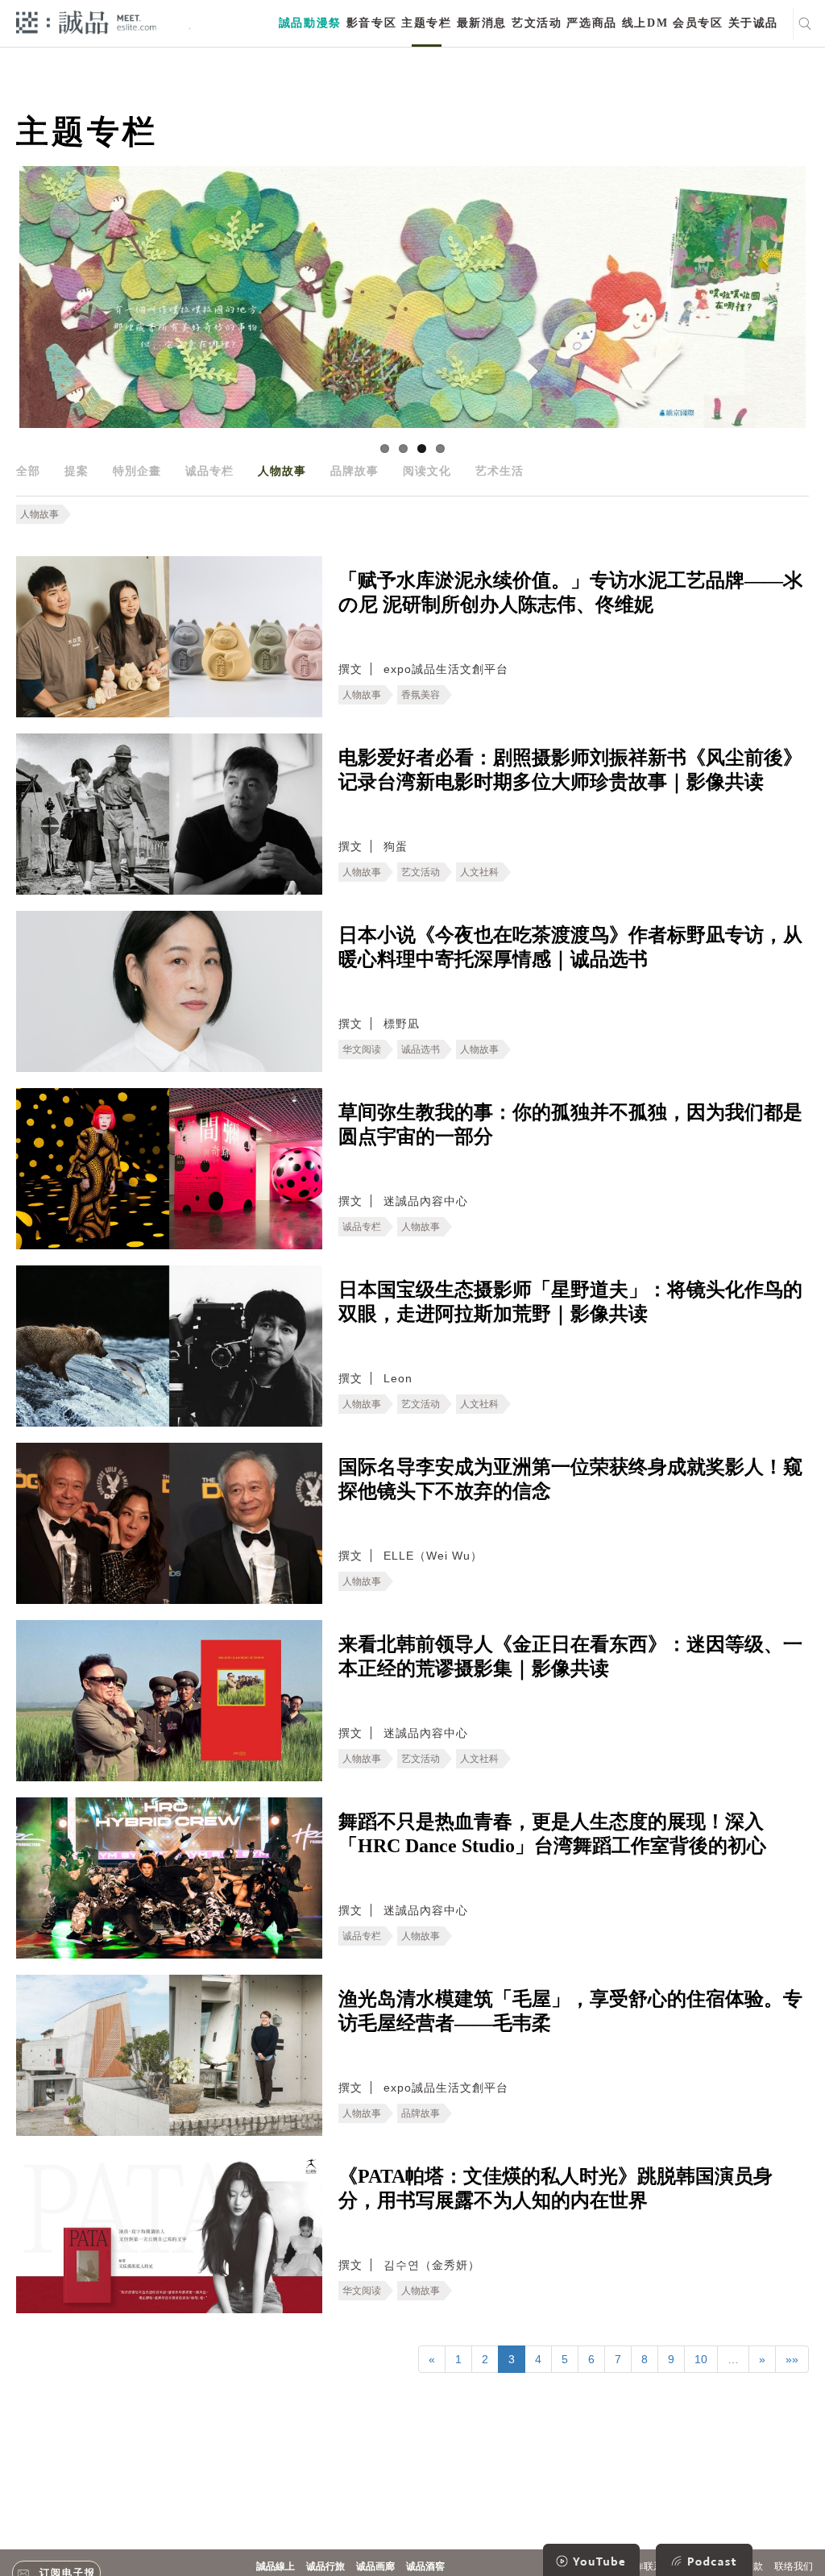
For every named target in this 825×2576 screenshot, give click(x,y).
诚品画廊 (375, 2566)
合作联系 (644, 2566)
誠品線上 (276, 2566)
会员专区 (698, 23)
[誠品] (86, 21)
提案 (77, 471)
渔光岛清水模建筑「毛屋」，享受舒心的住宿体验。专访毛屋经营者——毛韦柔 (570, 2011)
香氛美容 (421, 695)
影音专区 (371, 23)
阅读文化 (427, 471)
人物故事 (282, 471)
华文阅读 (362, 1049)
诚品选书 (421, 1049)
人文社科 (479, 872)
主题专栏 (426, 23)
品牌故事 (354, 471)
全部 (28, 471)
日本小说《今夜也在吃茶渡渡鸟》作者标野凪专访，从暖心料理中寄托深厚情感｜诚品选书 (570, 947)
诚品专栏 (209, 471)
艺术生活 (500, 471)
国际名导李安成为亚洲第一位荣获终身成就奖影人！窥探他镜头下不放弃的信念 (570, 1479)
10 (701, 2359)
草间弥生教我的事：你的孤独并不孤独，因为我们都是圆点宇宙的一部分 (570, 1124)
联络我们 (794, 2566)
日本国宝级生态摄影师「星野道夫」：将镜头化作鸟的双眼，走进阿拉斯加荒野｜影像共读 (570, 1302)
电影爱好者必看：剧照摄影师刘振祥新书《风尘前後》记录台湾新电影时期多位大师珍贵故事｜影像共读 (570, 770)
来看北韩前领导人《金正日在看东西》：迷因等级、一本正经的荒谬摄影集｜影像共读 (570, 1656)
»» (792, 2359)
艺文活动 (537, 23)
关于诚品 (753, 23)
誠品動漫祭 (310, 23)
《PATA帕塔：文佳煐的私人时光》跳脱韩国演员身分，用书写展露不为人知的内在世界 (556, 2188)
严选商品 (591, 23)
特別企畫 (137, 471)
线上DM (645, 23)
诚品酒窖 (425, 2566)
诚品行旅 (325, 2566)
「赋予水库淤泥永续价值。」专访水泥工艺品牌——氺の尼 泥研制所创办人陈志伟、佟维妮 (570, 592)
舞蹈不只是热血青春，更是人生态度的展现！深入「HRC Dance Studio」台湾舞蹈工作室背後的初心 (552, 1834)
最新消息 (482, 23)
